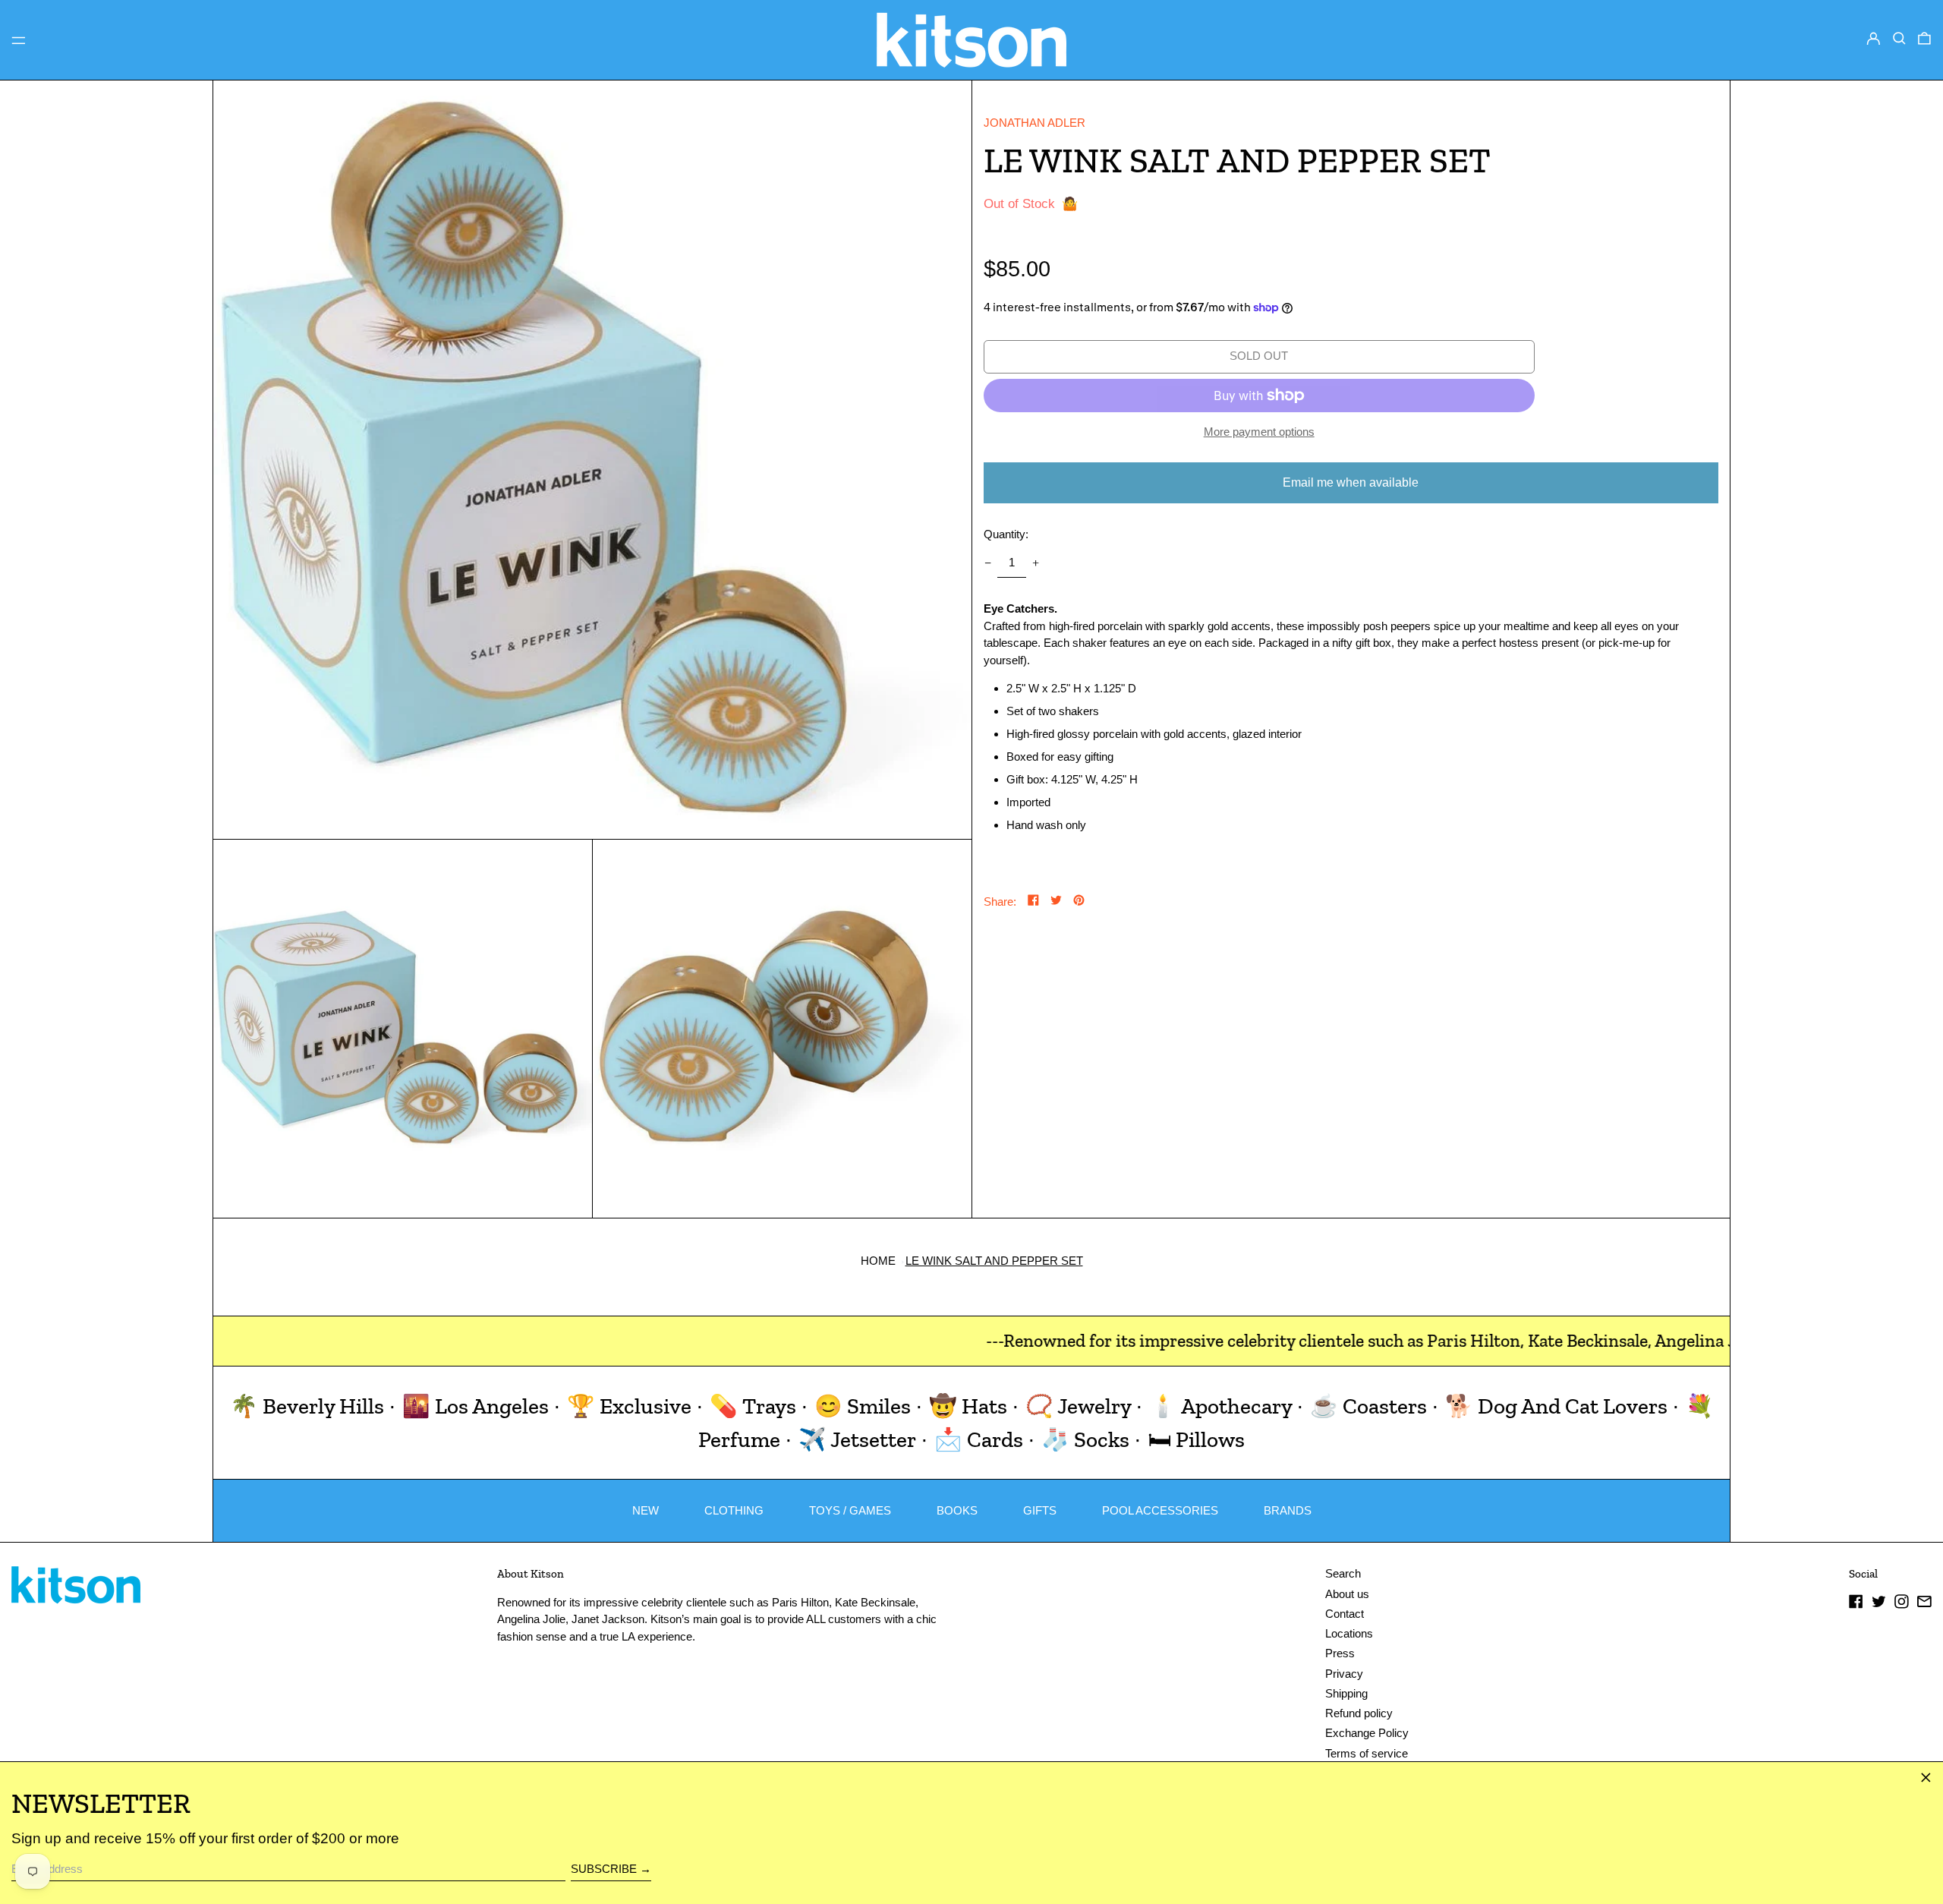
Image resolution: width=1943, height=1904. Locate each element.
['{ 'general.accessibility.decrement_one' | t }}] (987, 563)
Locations (1349, 1633)
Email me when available (1351, 482)
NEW (646, 1510)
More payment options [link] (1259, 432)
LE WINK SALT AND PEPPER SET (994, 1261)
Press (1340, 1653)
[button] (1899, 39)
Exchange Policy (1367, 1733)
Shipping (1346, 1693)
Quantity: (1006, 534)
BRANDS (1288, 1510)
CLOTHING (734, 1510)
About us (1347, 1594)
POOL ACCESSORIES (1160, 1510)
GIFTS (1040, 1510)
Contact (1345, 1614)
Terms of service (1367, 1753)
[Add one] (1036, 563)
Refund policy (1359, 1713)
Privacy (1344, 1674)
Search (1343, 1573)
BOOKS (957, 1510)
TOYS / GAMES (850, 1510)
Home (878, 1261)
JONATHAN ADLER (1034, 123)
